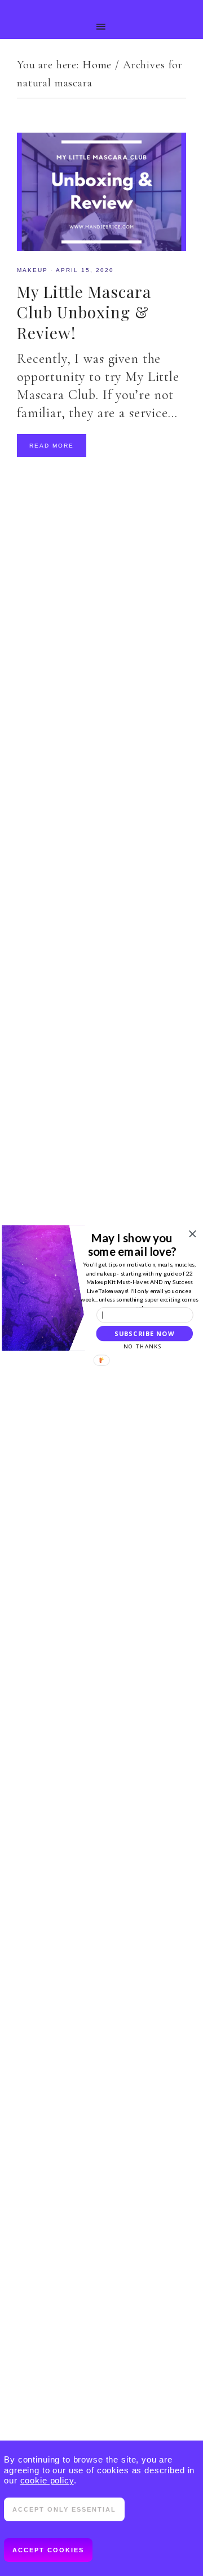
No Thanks (143, 1346)
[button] (132, 1244)
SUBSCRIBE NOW (144, 1333)
